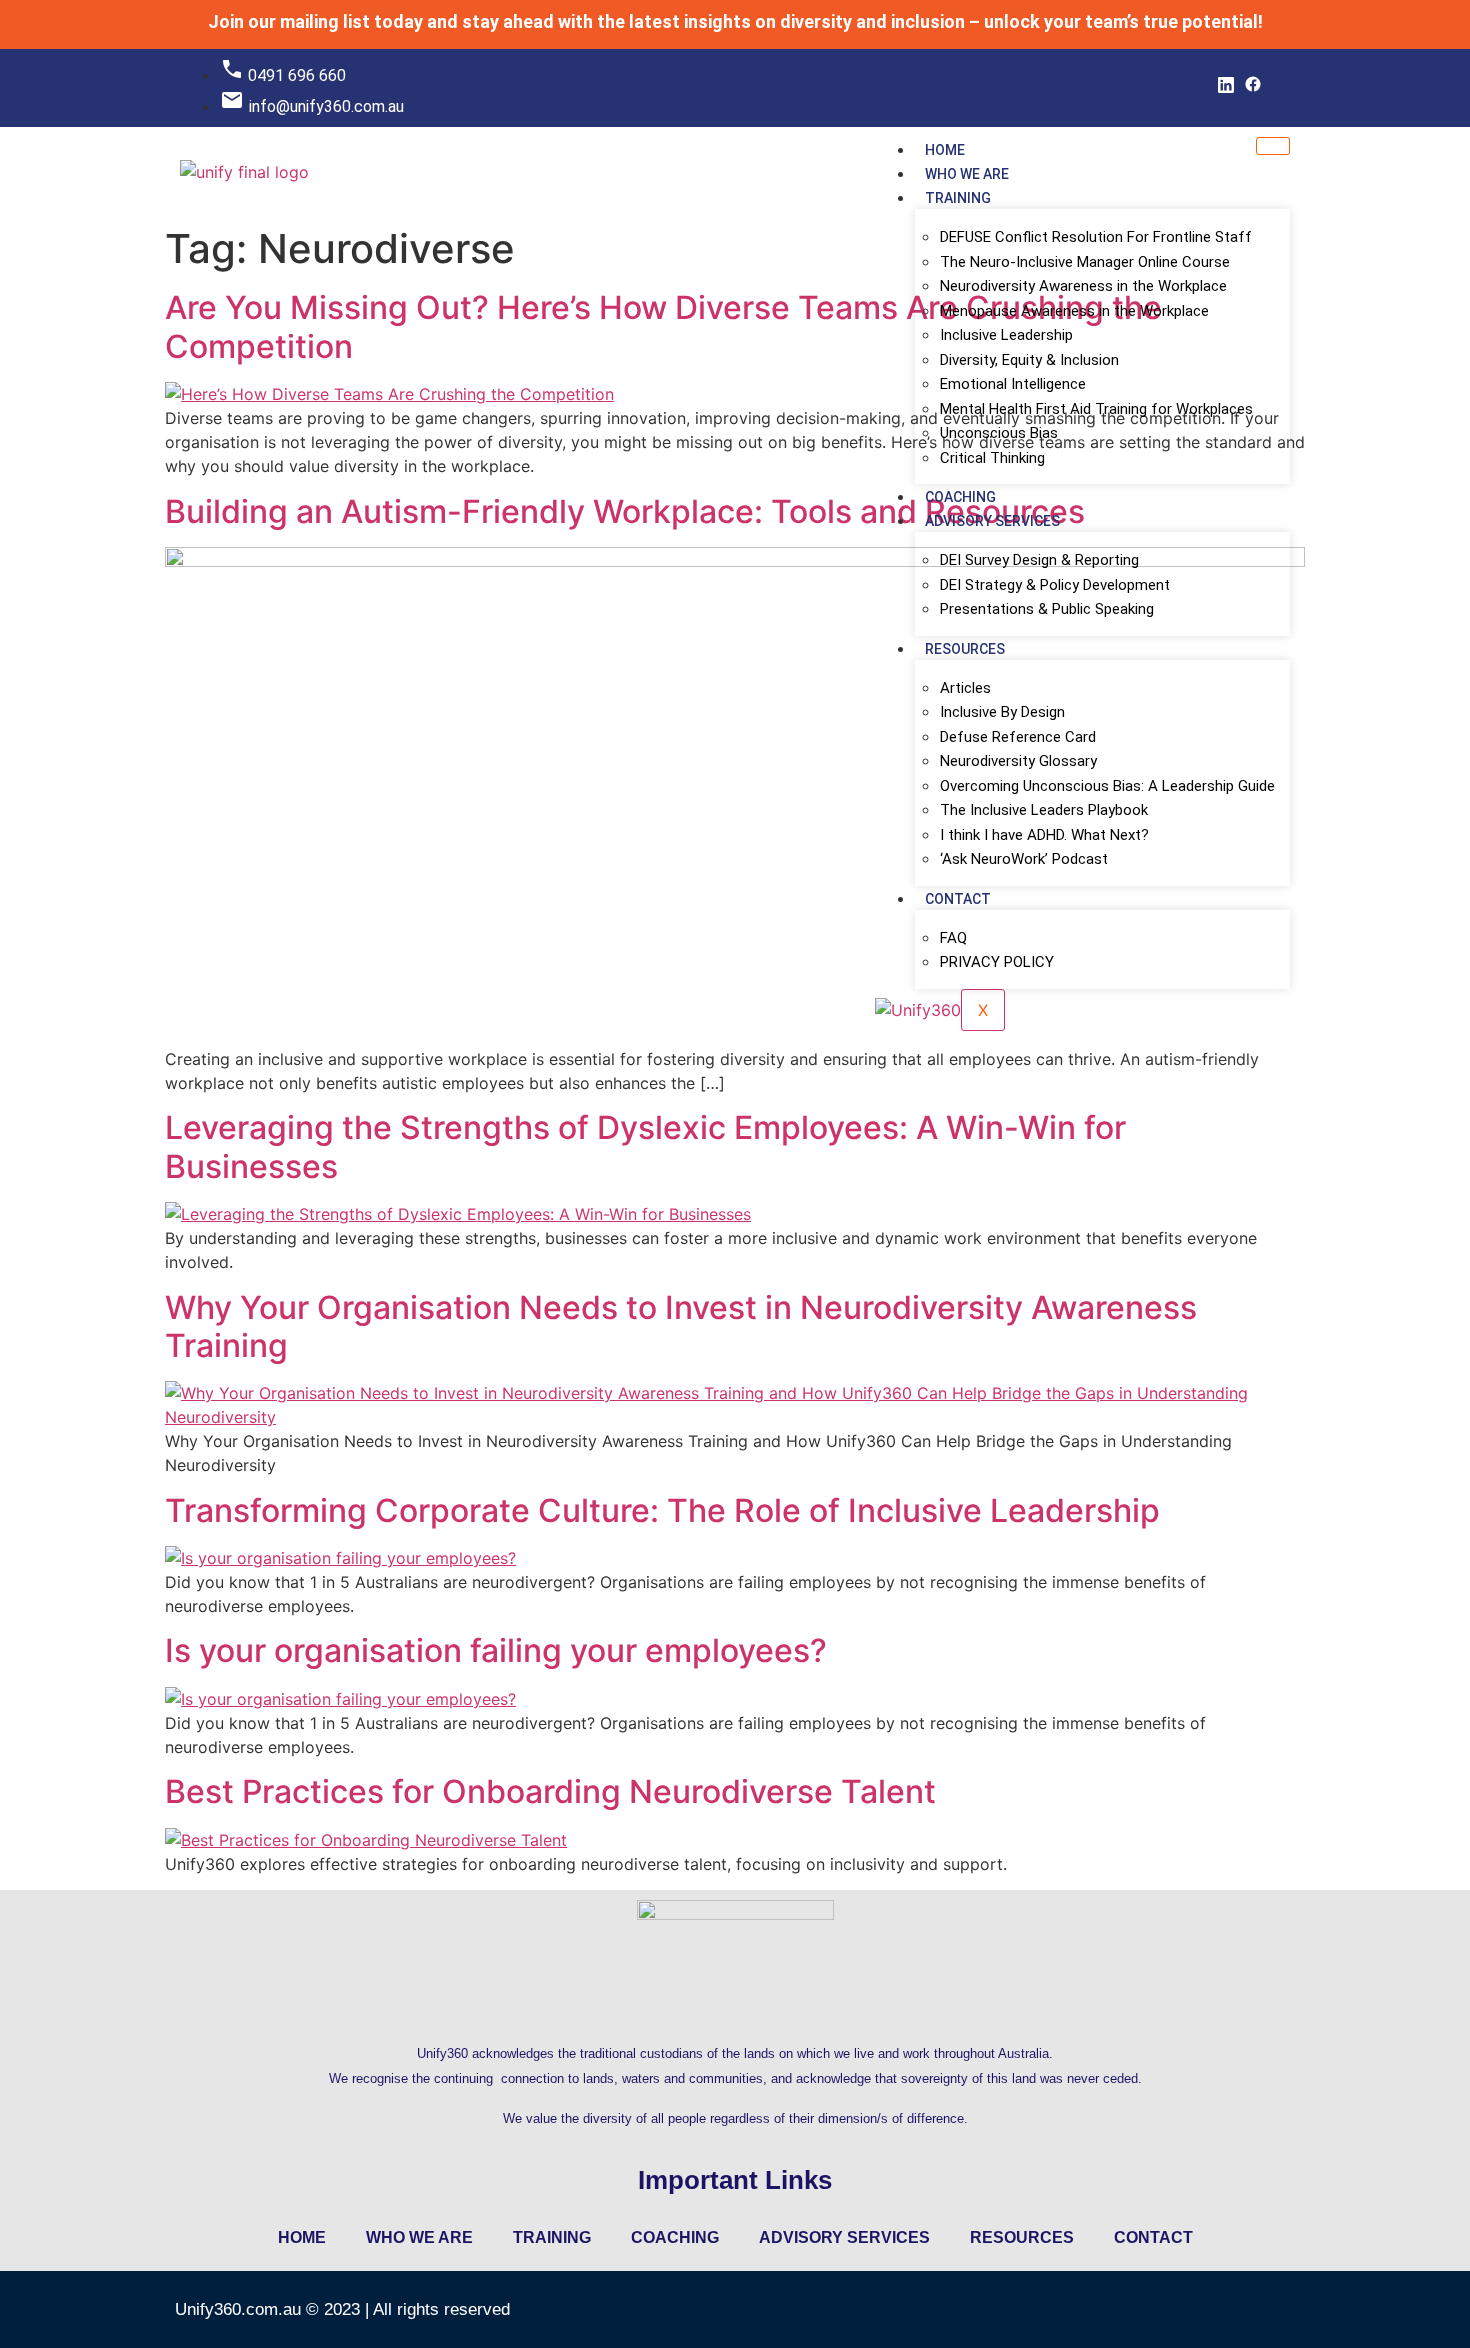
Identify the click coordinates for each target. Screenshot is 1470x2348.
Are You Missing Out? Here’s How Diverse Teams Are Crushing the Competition (663, 326)
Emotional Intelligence (1013, 384)
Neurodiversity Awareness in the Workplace (1083, 286)
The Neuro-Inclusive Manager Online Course (1085, 262)
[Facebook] (1253, 90)
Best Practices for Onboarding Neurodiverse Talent (550, 1791)
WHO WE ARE (967, 174)
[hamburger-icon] (1273, 146)
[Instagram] (1278, 90)
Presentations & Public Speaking (1047, 609)
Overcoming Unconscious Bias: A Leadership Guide (1107, 786)
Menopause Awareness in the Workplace (1074, 311)
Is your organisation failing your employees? (496, 1650)
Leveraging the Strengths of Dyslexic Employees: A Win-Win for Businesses (645, 1146)
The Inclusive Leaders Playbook (1044, 810)
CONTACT (958, 899)
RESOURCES (965, 649)
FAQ (953, 938)
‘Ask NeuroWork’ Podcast (1024, 859)
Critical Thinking (992, 458)
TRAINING (958, 198)
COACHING (960, 497)
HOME (945, 150)
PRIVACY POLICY (997, 962)
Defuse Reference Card (1018, 737)
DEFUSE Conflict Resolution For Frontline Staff (1096, 237)
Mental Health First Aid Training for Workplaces (1096, 409)
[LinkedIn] (1226, 90)
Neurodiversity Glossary (1018, 761)
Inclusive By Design (1002, 712)
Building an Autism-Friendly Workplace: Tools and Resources (625, 511)
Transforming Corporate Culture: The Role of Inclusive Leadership (662, 1510)
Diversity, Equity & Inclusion (1029, 360)
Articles (965, 688)
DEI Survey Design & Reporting (1039, 560)
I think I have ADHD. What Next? (1044, 835)
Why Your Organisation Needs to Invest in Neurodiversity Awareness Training (681, 1326)
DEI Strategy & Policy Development (1055, 585)
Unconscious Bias (999, 433)
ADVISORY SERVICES (992, 521)
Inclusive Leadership (1006, 335)
